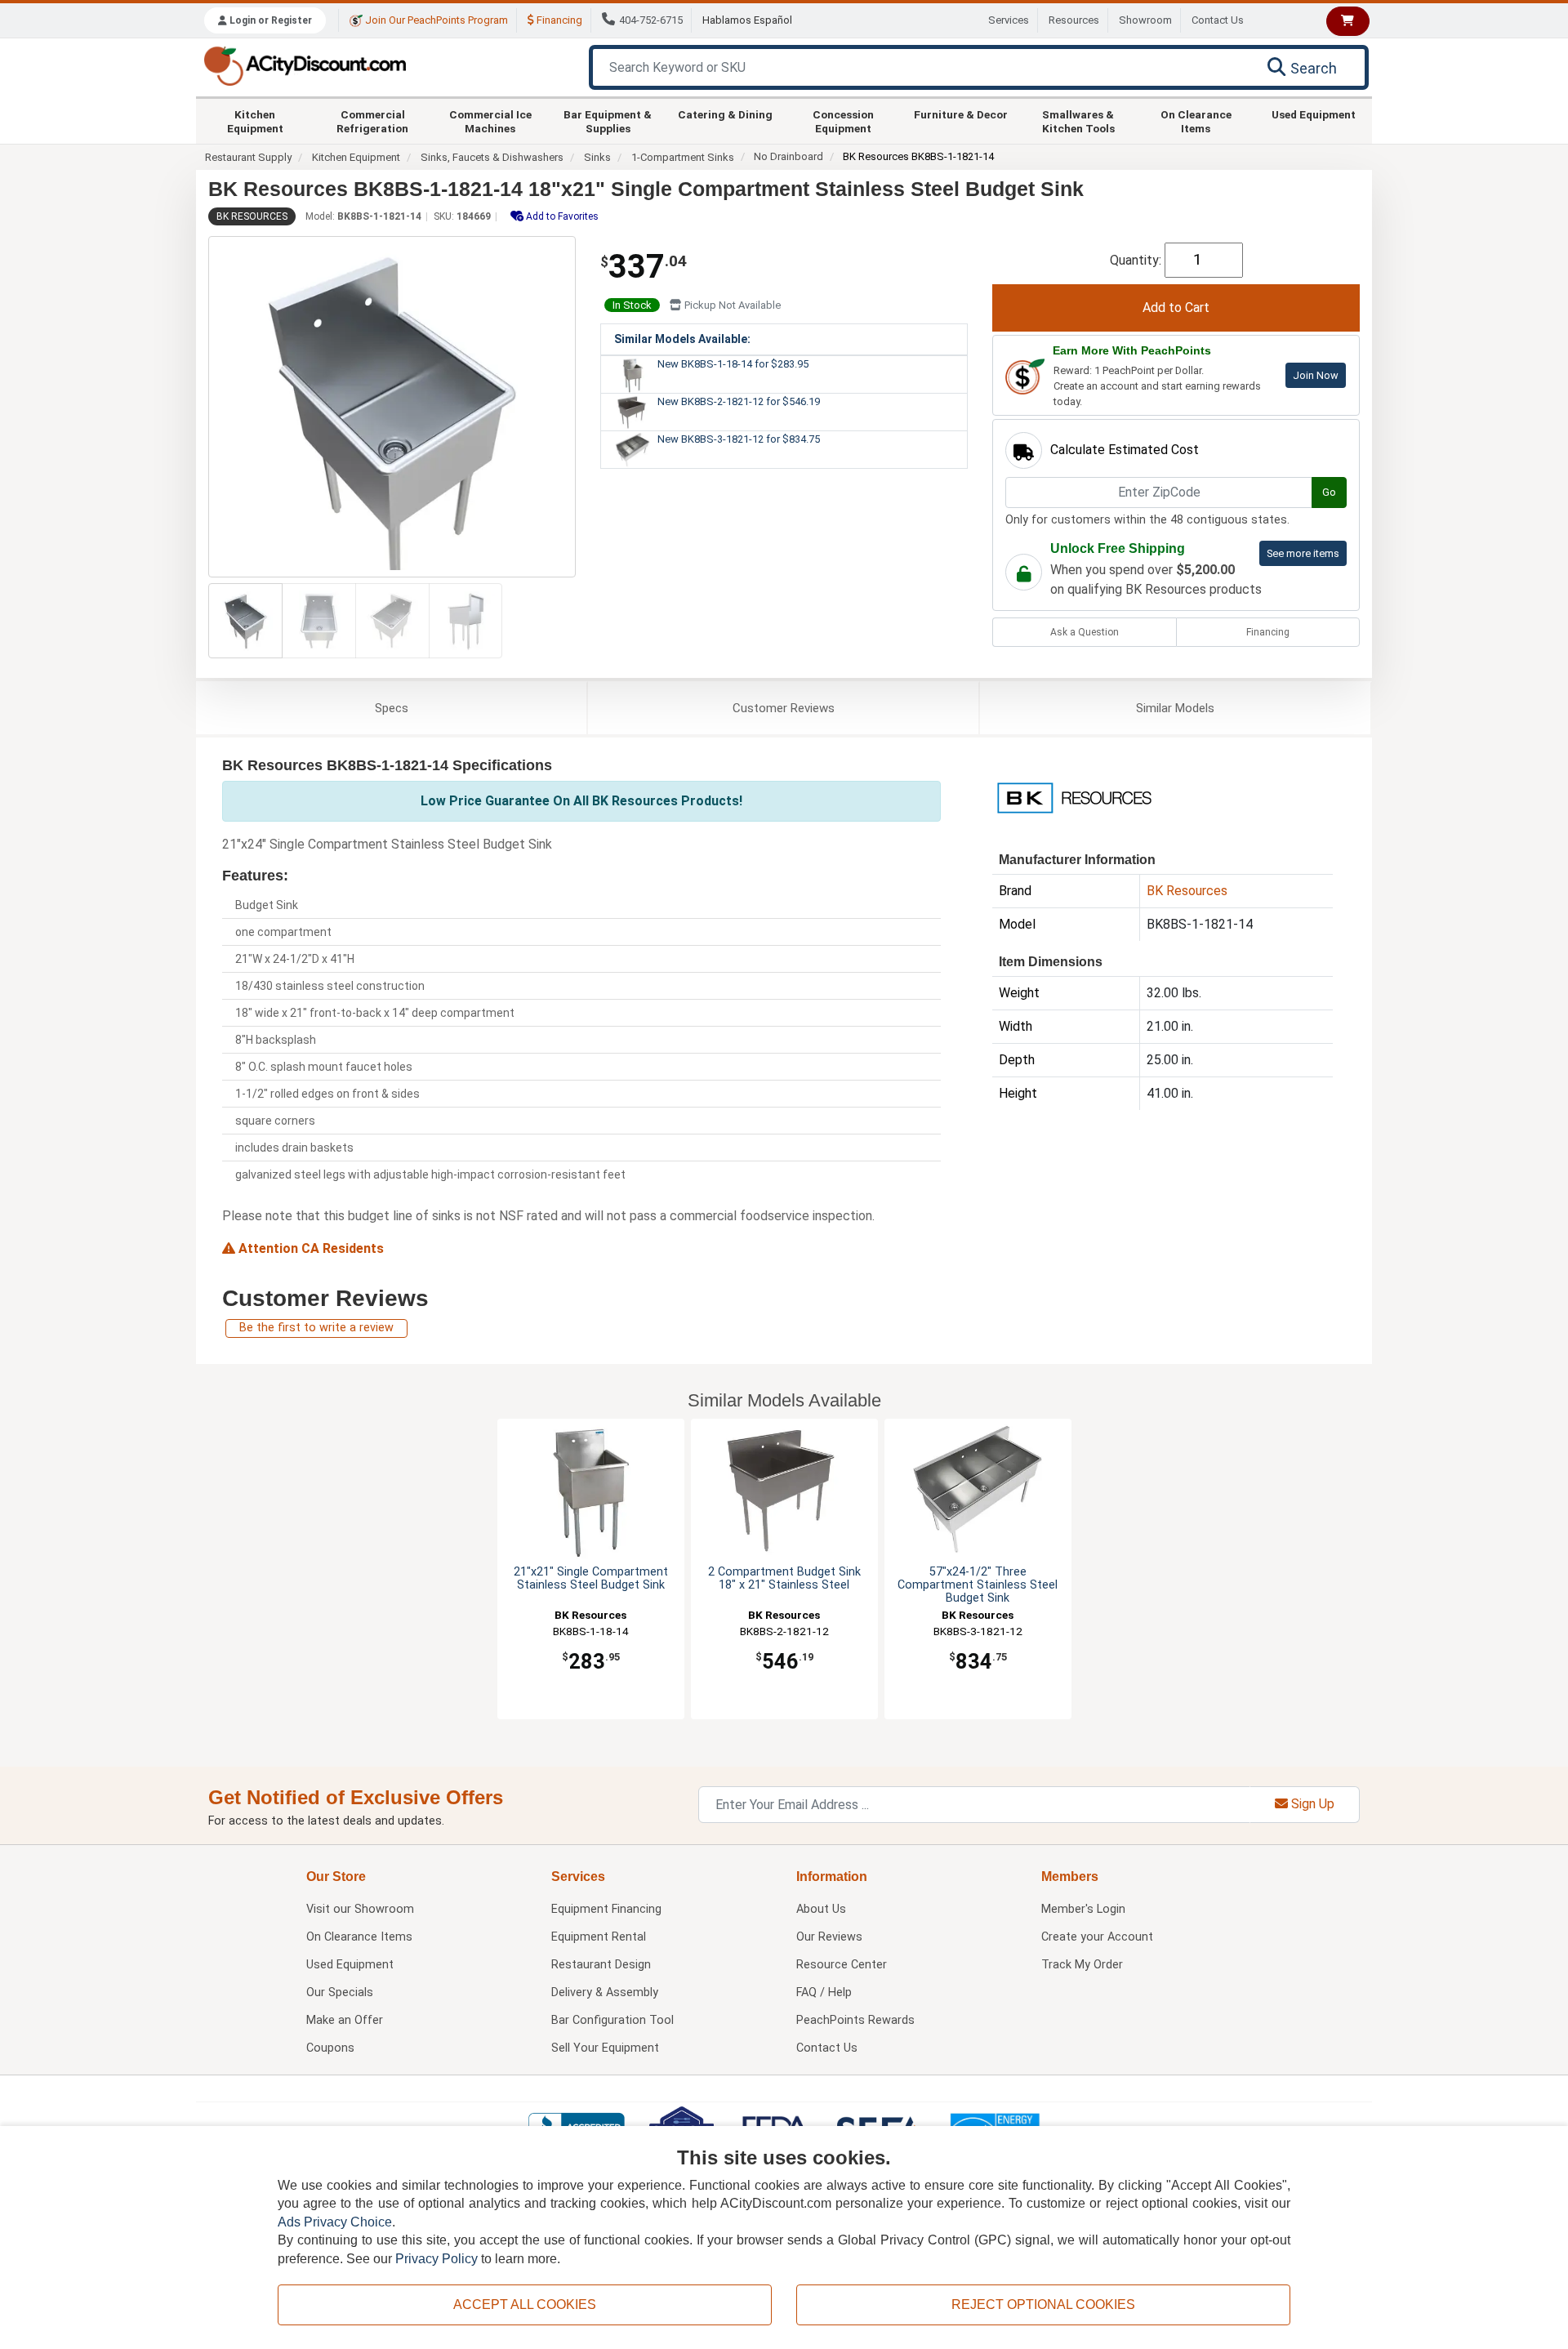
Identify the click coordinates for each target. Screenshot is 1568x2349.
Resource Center (842, 1965)
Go (1329, 492)
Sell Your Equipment (605, 2048)
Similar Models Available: (682, 339)
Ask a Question (1085, 632)
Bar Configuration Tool (612, 2020)
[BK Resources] (1074, 797)
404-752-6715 (651, 20)
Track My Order (1082, 1965)
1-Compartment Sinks (683, 157)
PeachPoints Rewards (855, 2020)
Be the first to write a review (316, 1328)
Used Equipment (1314, 114)
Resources (1074, 20)
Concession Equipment (843, 121)
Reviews (784, 708)
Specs (392, 708)
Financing (558, 20)
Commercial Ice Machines (490, 121)
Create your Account (1097, 1937)
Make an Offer (345, 2020)
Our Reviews (829, 1937)
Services (1009, 20)
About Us (821, 1909)
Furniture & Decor (961, 114)
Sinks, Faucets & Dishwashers (492, 157)
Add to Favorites (561, 216)
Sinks (597, 157)
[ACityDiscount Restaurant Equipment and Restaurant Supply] (305, 65)
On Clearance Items (1196, 121)
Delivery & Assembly (605, 1992)
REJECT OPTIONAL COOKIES (1043, 2304)
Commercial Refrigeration (372, 121)
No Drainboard (788, 156)
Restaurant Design (601, 1965)
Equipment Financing (606, 1909)
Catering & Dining (725, 114)
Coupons (330, 2048)
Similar (1175, 708)
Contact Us (1218, 20)
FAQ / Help (824, 1992)
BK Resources (252, 216)
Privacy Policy (437, 2259)
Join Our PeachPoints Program (435, 20)
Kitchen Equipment (255, 121)
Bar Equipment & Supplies (608, 121)
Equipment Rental (599, 1937)
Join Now (1316, 375)
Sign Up (1311, 1804)
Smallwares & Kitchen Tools (1078, 121)
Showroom (1145, 20)
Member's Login (1083, 1909)
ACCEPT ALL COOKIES (525, 2304)
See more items (1303, 553)
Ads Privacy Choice (335, 2222)
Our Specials (340, 1992)
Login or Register (269, 20)
